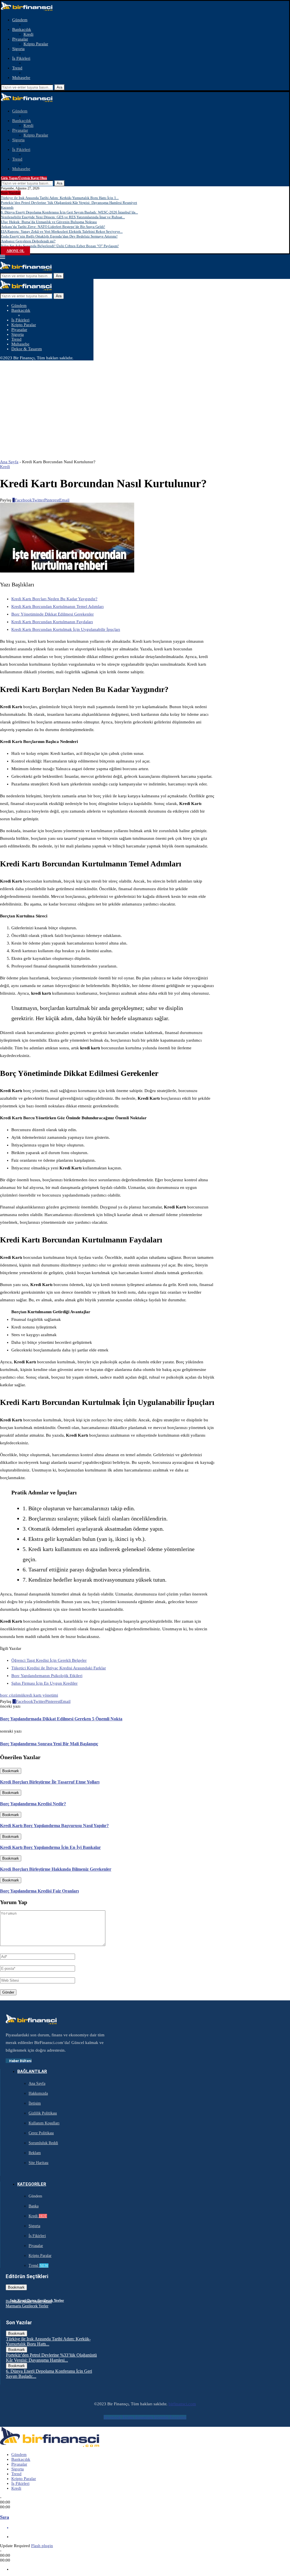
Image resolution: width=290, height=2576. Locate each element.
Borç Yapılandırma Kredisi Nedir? (33, 1804)
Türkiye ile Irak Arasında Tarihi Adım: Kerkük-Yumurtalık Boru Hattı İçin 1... (60, 198)
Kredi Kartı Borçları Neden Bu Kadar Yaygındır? (54, 599)
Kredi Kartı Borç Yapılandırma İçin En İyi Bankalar (50, 1847)
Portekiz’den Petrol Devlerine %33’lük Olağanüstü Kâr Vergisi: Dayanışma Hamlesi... (51, 2358)
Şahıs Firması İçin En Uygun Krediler (44, 1683)
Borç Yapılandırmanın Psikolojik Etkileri (47, 1676)
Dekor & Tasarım (27, 349)
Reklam (35, 2153)
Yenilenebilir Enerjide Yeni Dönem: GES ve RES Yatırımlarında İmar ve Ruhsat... (63, 217)
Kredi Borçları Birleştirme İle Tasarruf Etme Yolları (50, 1782)
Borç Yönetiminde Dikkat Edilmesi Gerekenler (53, 614)
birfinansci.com (182, 2404)
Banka (34, 2206)
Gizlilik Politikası (43, 2113)
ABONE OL (15, 251)
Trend (17, 68)
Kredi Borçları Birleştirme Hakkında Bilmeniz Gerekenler (56, 1869)
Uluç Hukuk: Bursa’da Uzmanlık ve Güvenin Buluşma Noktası (49, 222)
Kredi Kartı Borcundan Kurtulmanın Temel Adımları (57, 606)
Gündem (20, 20)
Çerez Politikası (41, 2133)
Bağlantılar (32, 2071)
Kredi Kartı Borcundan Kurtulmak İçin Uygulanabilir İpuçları (66, 629)
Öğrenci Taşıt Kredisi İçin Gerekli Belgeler (49, 1660)
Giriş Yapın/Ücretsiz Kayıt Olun (24, 178)
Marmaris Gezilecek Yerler (27, 2306)
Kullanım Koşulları (44, 2123)
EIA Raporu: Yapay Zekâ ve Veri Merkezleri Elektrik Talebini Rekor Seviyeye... (62, 231)
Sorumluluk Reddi (43, 2143)
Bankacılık (22, 29)
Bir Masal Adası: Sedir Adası (29, 2301)
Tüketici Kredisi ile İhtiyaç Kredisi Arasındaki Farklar (59, 1668)
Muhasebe (21, 78)
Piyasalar (20, 39)
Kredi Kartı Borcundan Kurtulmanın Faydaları (52, 622)
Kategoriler (32, 2184)
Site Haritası (39, 2163)
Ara (59, 87)
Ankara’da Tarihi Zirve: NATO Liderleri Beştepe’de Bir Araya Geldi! (53, 227)
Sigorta (18, 49)
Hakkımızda (38, 2093)
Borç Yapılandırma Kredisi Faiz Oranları (39, 1891)
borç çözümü (12, 1695)
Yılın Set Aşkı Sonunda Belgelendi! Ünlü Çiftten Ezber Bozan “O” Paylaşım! (60, 246)
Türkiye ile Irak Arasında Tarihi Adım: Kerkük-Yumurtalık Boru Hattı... (48, 2341)
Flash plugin (42, 2546)
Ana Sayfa (9, 462)
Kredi (28, 34)
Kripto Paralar (36, 44)
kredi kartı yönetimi (41, 1695)
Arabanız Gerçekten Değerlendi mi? (28, 241)
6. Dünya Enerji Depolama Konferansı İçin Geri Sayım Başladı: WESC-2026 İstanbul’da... (69, 212)
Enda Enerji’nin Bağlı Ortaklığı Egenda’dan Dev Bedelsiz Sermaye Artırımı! (59, 236)
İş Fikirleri (21, 58)
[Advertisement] (145, 403)
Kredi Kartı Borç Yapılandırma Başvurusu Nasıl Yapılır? (54, 1826)
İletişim (35, 2103)
